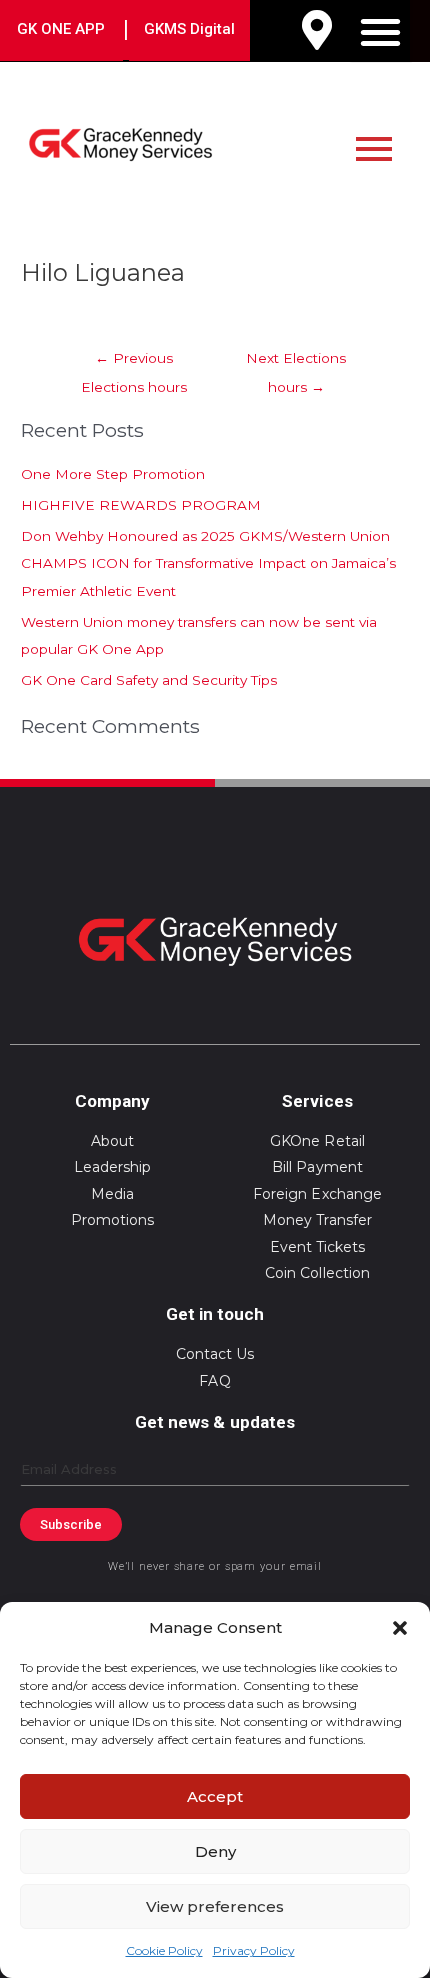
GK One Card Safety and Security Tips (149, 680)
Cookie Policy (164, 1950)
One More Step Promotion (113, 474)
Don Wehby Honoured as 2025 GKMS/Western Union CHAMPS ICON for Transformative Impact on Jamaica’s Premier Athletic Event (208, 563)
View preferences (215, 1906)
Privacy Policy (254, 1950)
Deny (215, 1851)
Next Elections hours (296, 363)
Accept (215, 1796)
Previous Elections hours (134, 363)
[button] (400, 1628)
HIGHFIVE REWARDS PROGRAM (141, 505)
